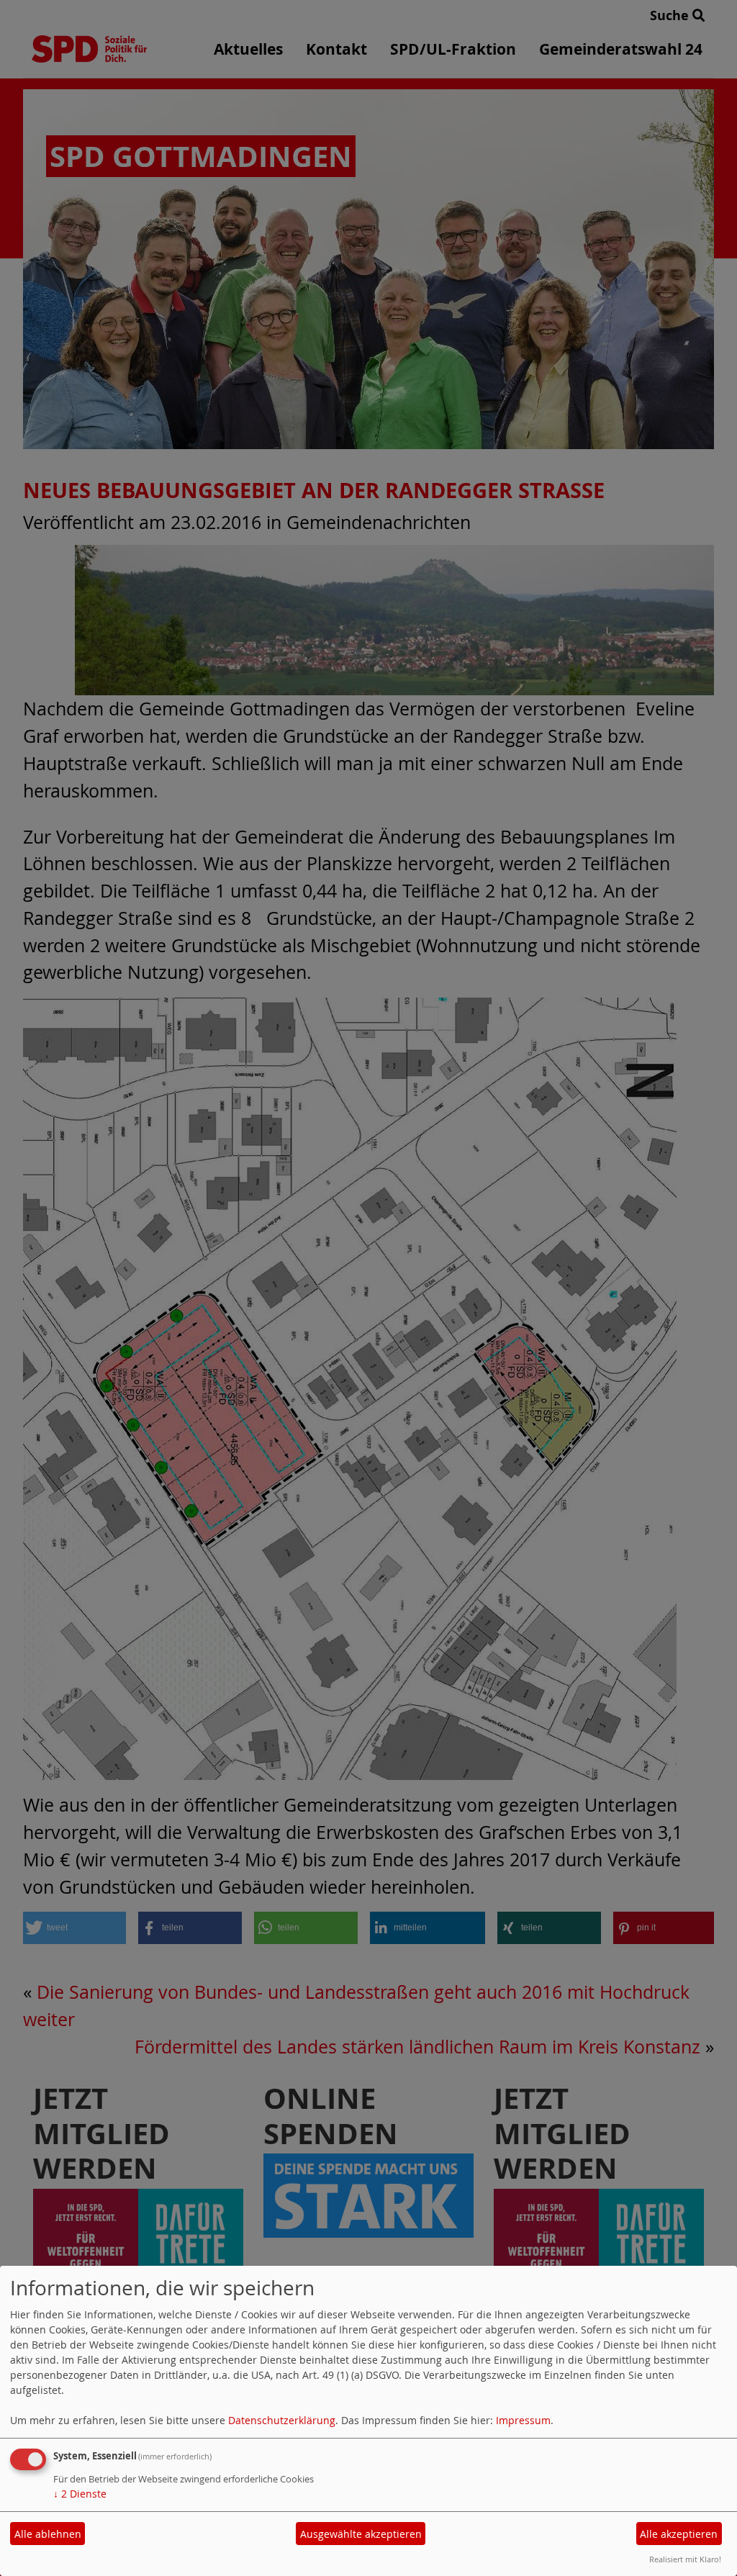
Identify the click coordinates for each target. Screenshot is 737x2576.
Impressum (523, 2420)
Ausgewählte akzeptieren (361, 2534)
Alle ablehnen (48, 2534)
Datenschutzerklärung (282, 2420)
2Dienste (80, 2494)
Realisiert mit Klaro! (685, 2559)
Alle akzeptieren (679, 2534)
